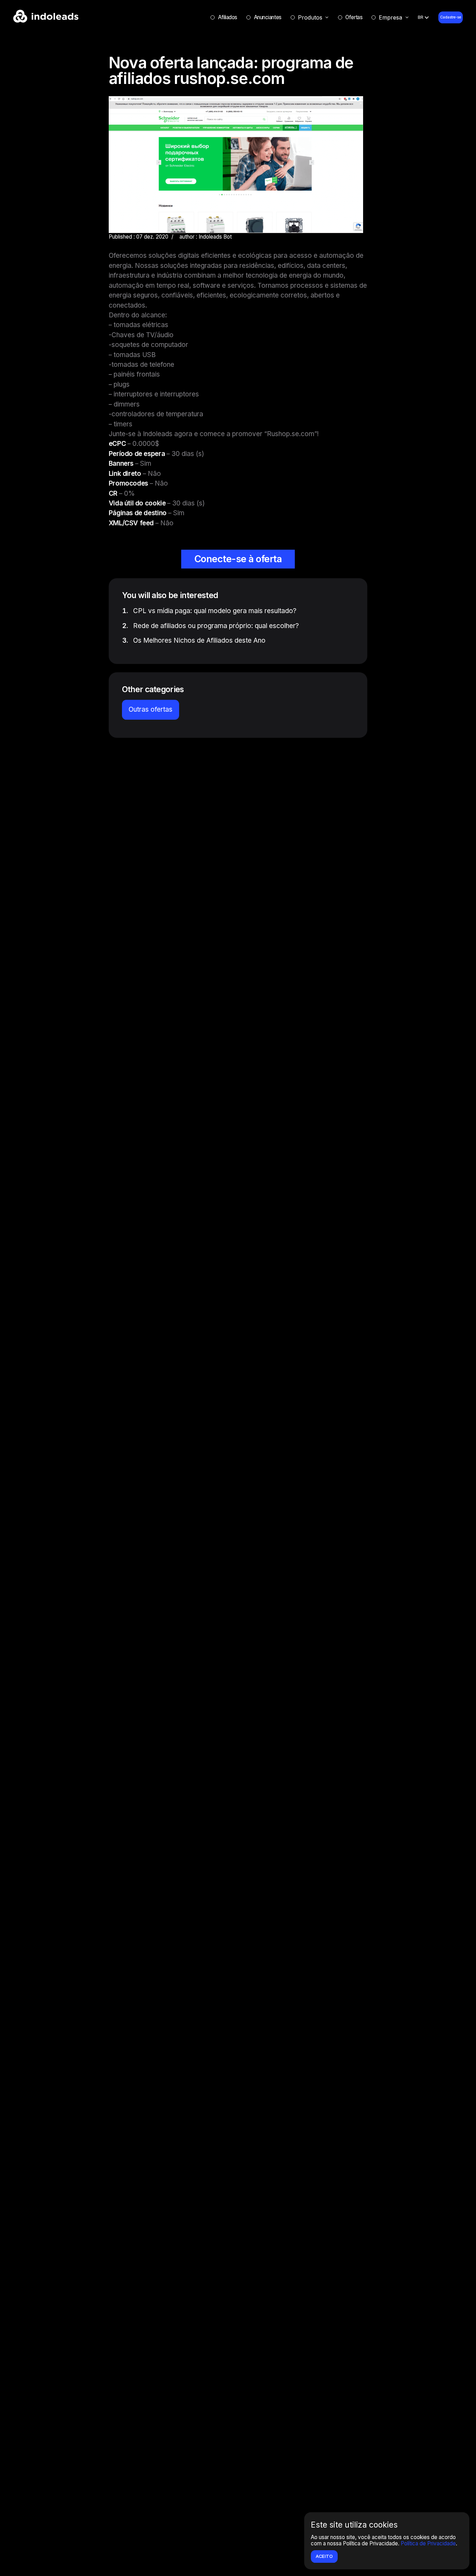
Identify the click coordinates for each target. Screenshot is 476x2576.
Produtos (310, 17)
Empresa (390, 17)
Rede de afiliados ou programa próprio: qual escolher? (216, 626)
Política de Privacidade (428, 2543)
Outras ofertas (151, 709)
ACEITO (324, 2556)
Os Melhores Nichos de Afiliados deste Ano (199, 640)
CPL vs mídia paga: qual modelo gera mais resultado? (215, 611)
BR (421, 17)
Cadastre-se (451, 17)
